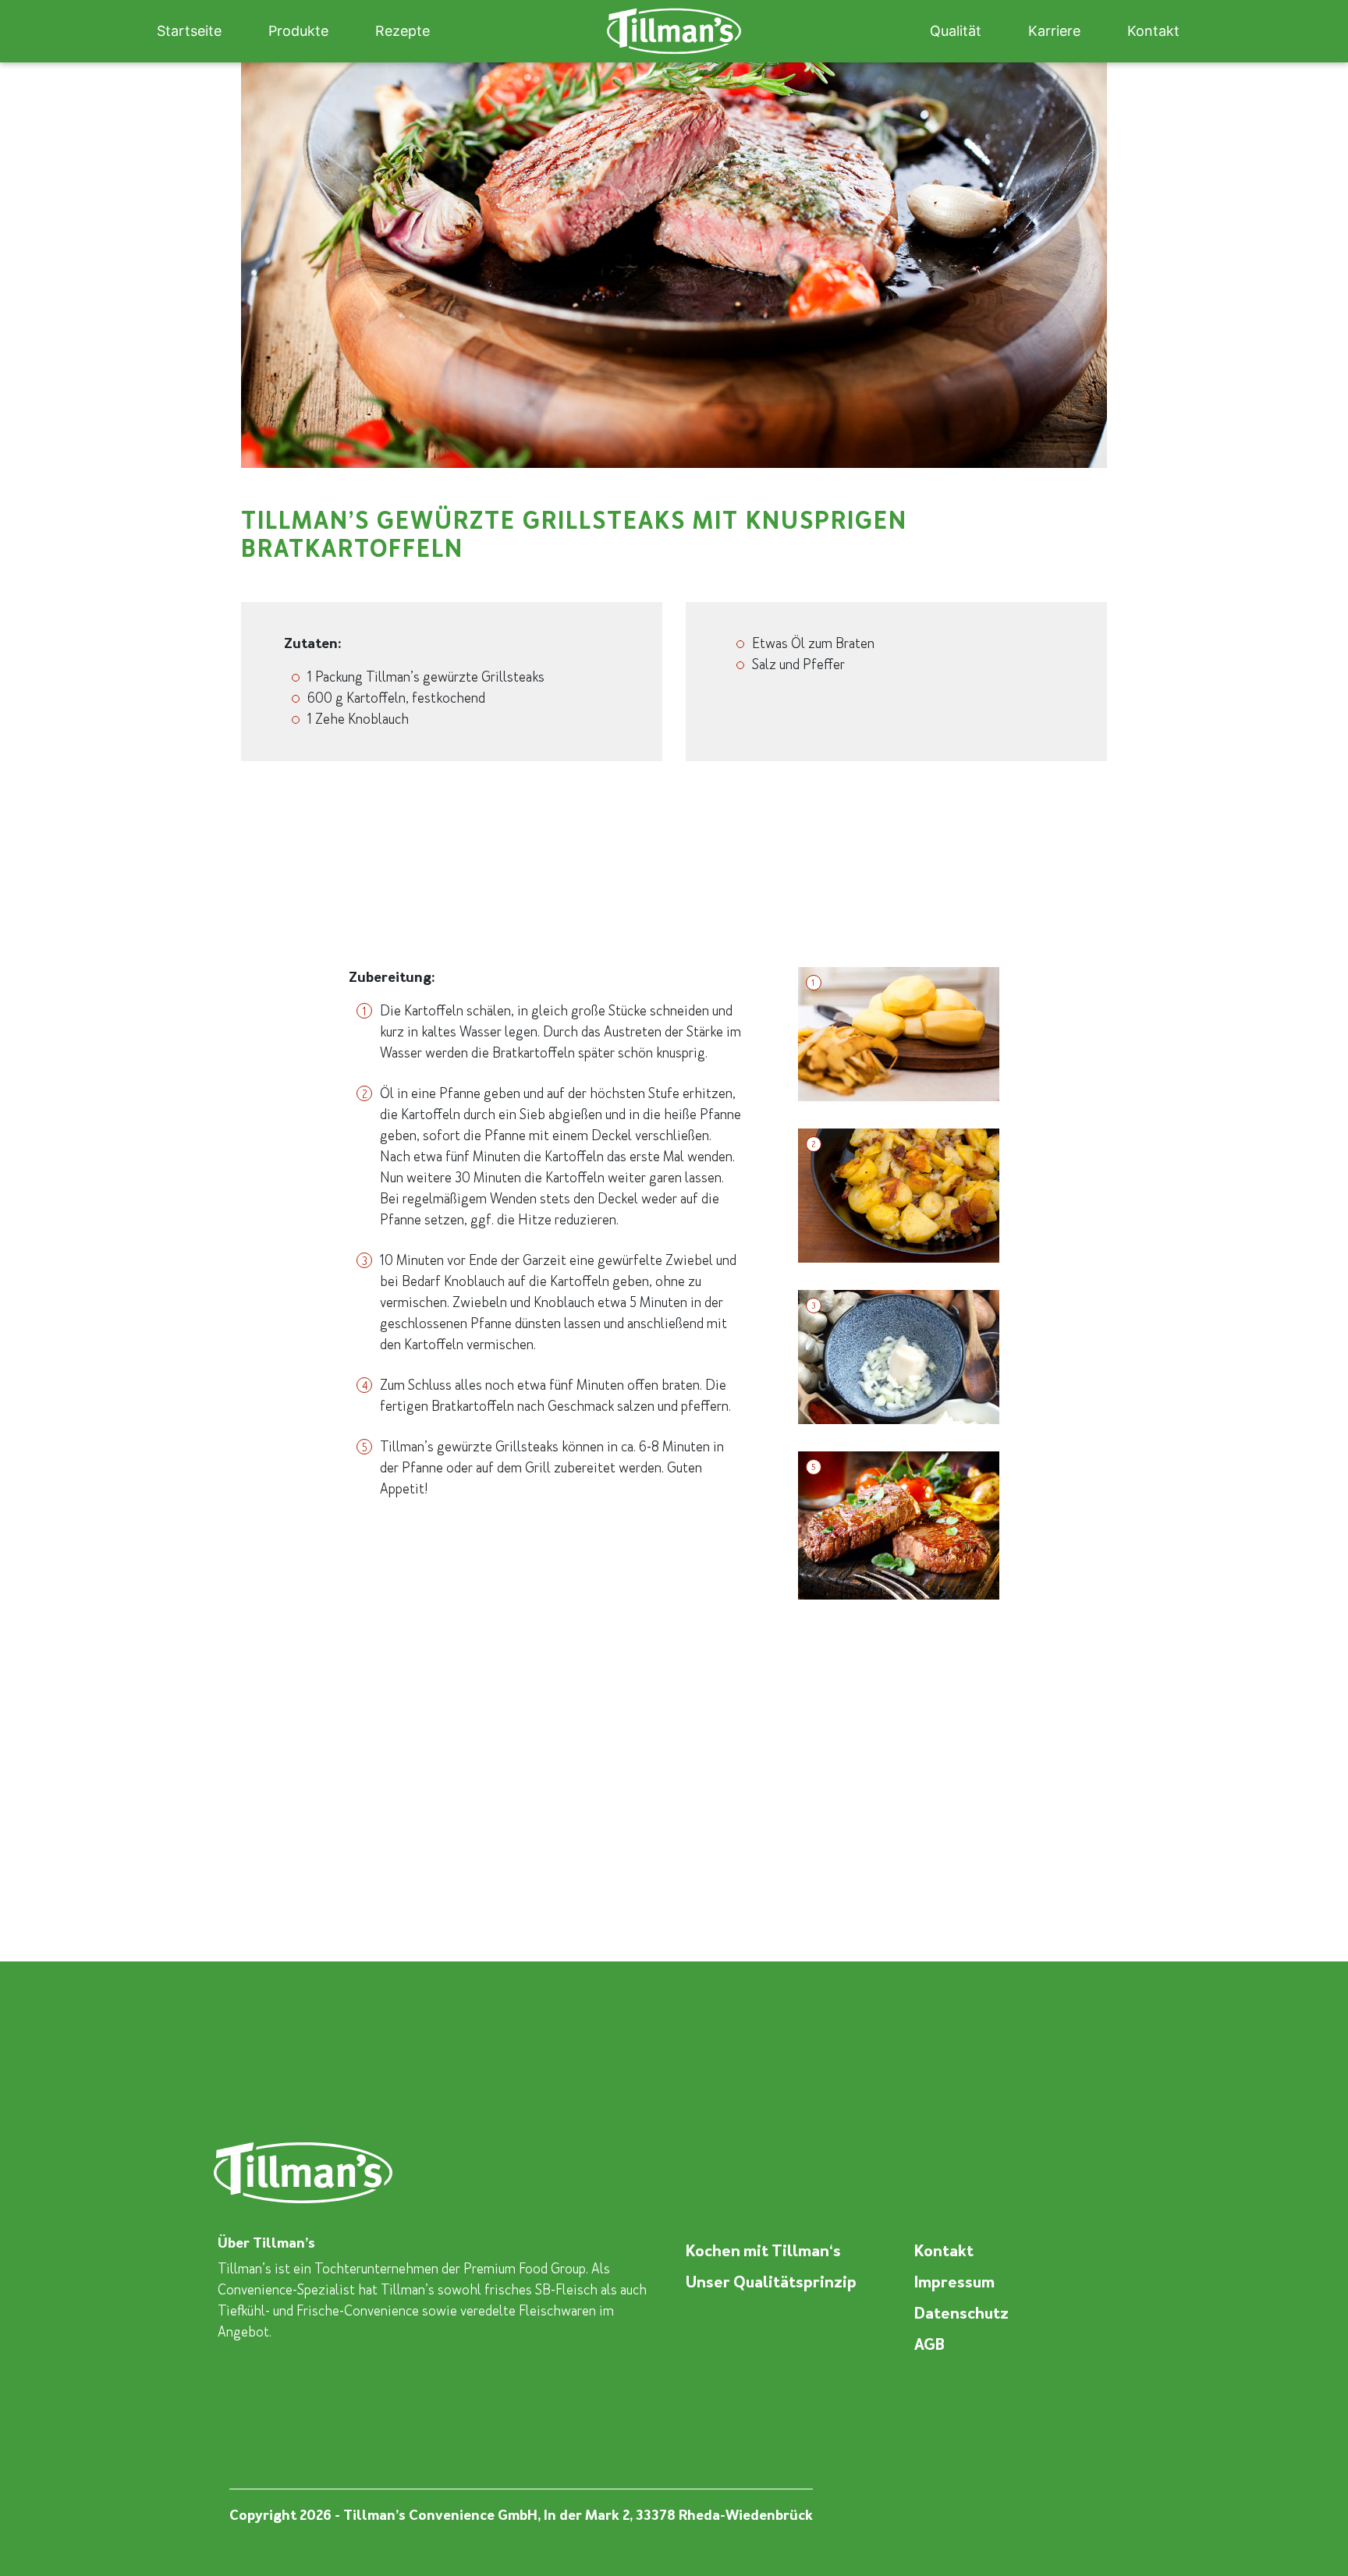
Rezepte (403, 31)
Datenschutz (961, 2313)
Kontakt (1153, 31)
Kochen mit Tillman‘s (763, 2251)
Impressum (954, 2282)
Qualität (956, 31)
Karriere (1054, 31)
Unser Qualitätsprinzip (771, 2282)
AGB (929, 2344)
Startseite (189, 31)
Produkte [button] (298, 31)
